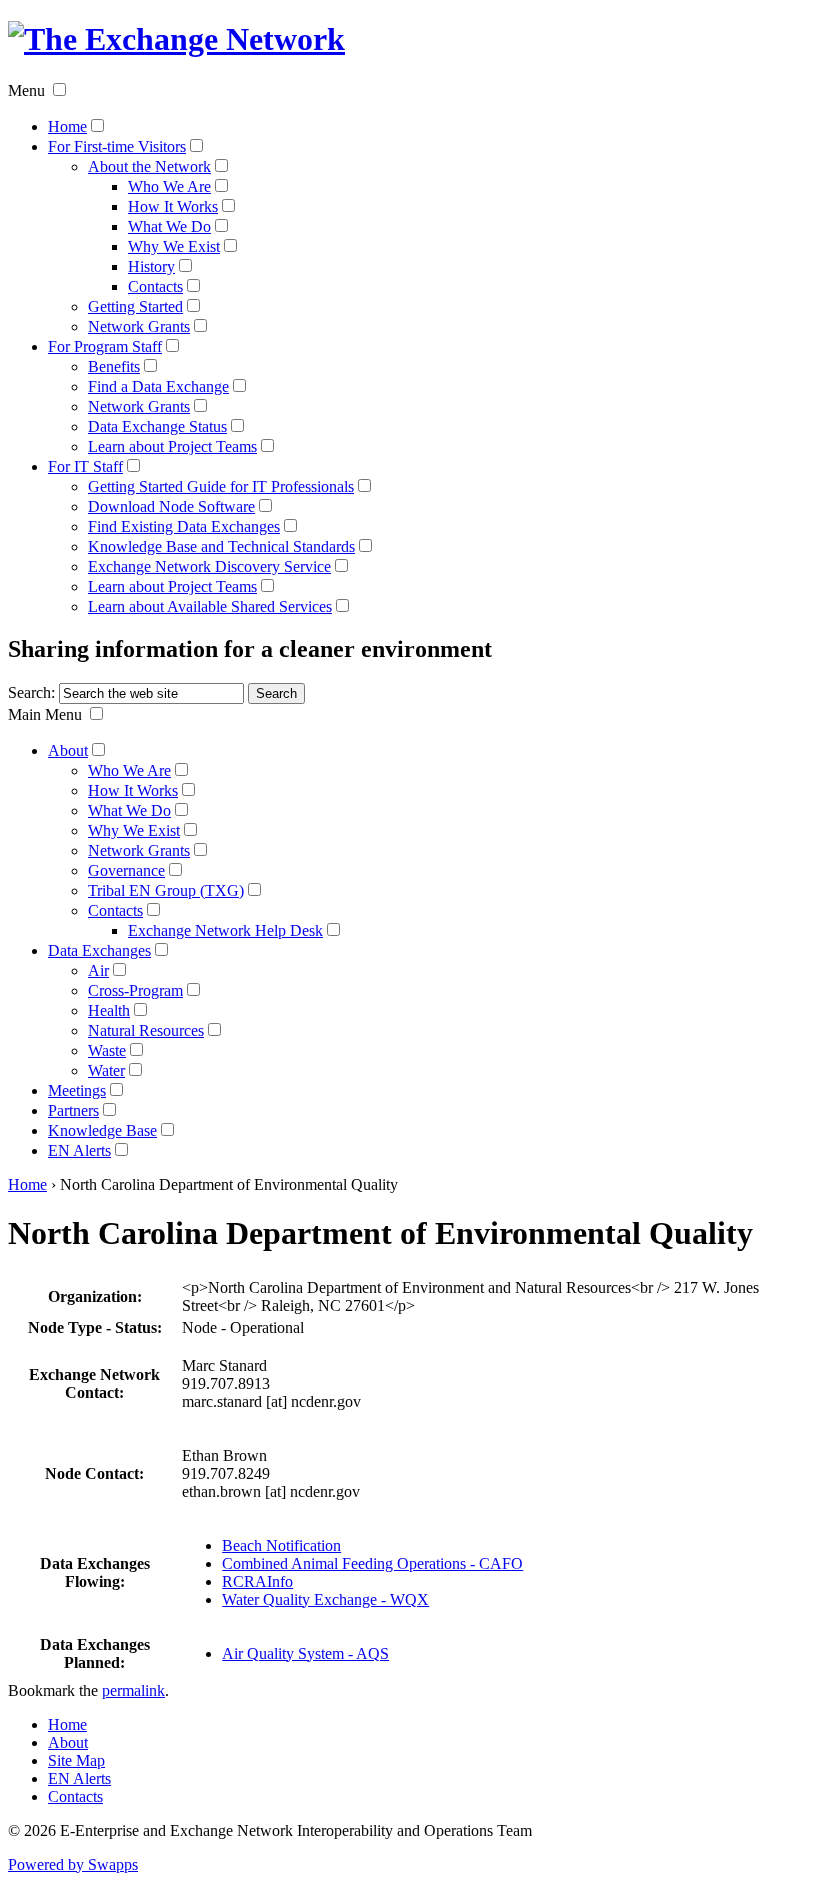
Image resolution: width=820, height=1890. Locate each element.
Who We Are (169, 186)
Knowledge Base (102, 1130)
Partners (73, 1110)
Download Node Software (171, 506)
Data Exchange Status (157, 426)
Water (106, 1070)
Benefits (114, 366)
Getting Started (135, 306)
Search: (31, 692)
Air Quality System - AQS (305, 1653)
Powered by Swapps (73, 1864)
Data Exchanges (99, 950)
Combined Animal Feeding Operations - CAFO (372, 1563)
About (68, 750)
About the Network (149, 166)
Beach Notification (281, 1545)
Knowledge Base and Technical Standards (221, 546)
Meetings (77, 1090)
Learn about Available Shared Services (210, 606)
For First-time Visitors (117, 146)
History (151, 266)
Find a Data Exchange (158, 386)
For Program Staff (105, 346)
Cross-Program (135, 990)
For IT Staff (85, 466)
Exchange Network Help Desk (225, 930)
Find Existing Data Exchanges (184, 526)
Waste (107, 1050)
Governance (126, 870)
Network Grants (139, 326)
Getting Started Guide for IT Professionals (221, 486)
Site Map (76, 1760)
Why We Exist (174, 246)
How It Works (173, 206)
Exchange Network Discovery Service (209, 566)
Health (109, 1010)
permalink (133, 1690)
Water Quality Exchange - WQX (325, 1599)
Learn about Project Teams (172, 446)
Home (67, 126)
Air (98, 970)
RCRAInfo (257, 1581)
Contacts (155, 286)
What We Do (169, 226)
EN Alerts (79, 1150)
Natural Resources (146, 1030)
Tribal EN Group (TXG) (166, 890)
